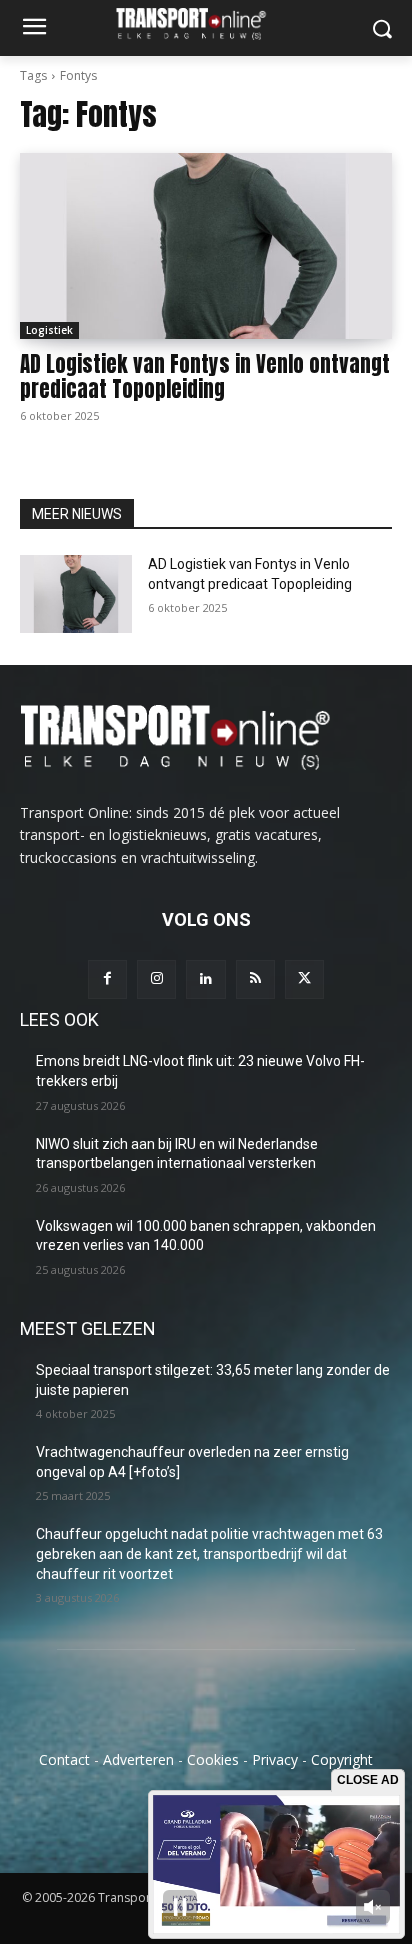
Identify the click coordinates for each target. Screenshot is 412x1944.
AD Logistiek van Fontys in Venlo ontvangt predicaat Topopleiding (205, 376)
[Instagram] (156, 979)
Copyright (342, 1759)
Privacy (275, 1759)
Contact (64, 1759)
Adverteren (138, 1759)
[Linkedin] (205, 979)
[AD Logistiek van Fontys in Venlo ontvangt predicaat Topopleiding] (206, 246)
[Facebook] (107, 979)
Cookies (213, 1759)
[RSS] (255, 979)
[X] (304, 979)
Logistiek (49, 330)
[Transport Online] (205, 23)
